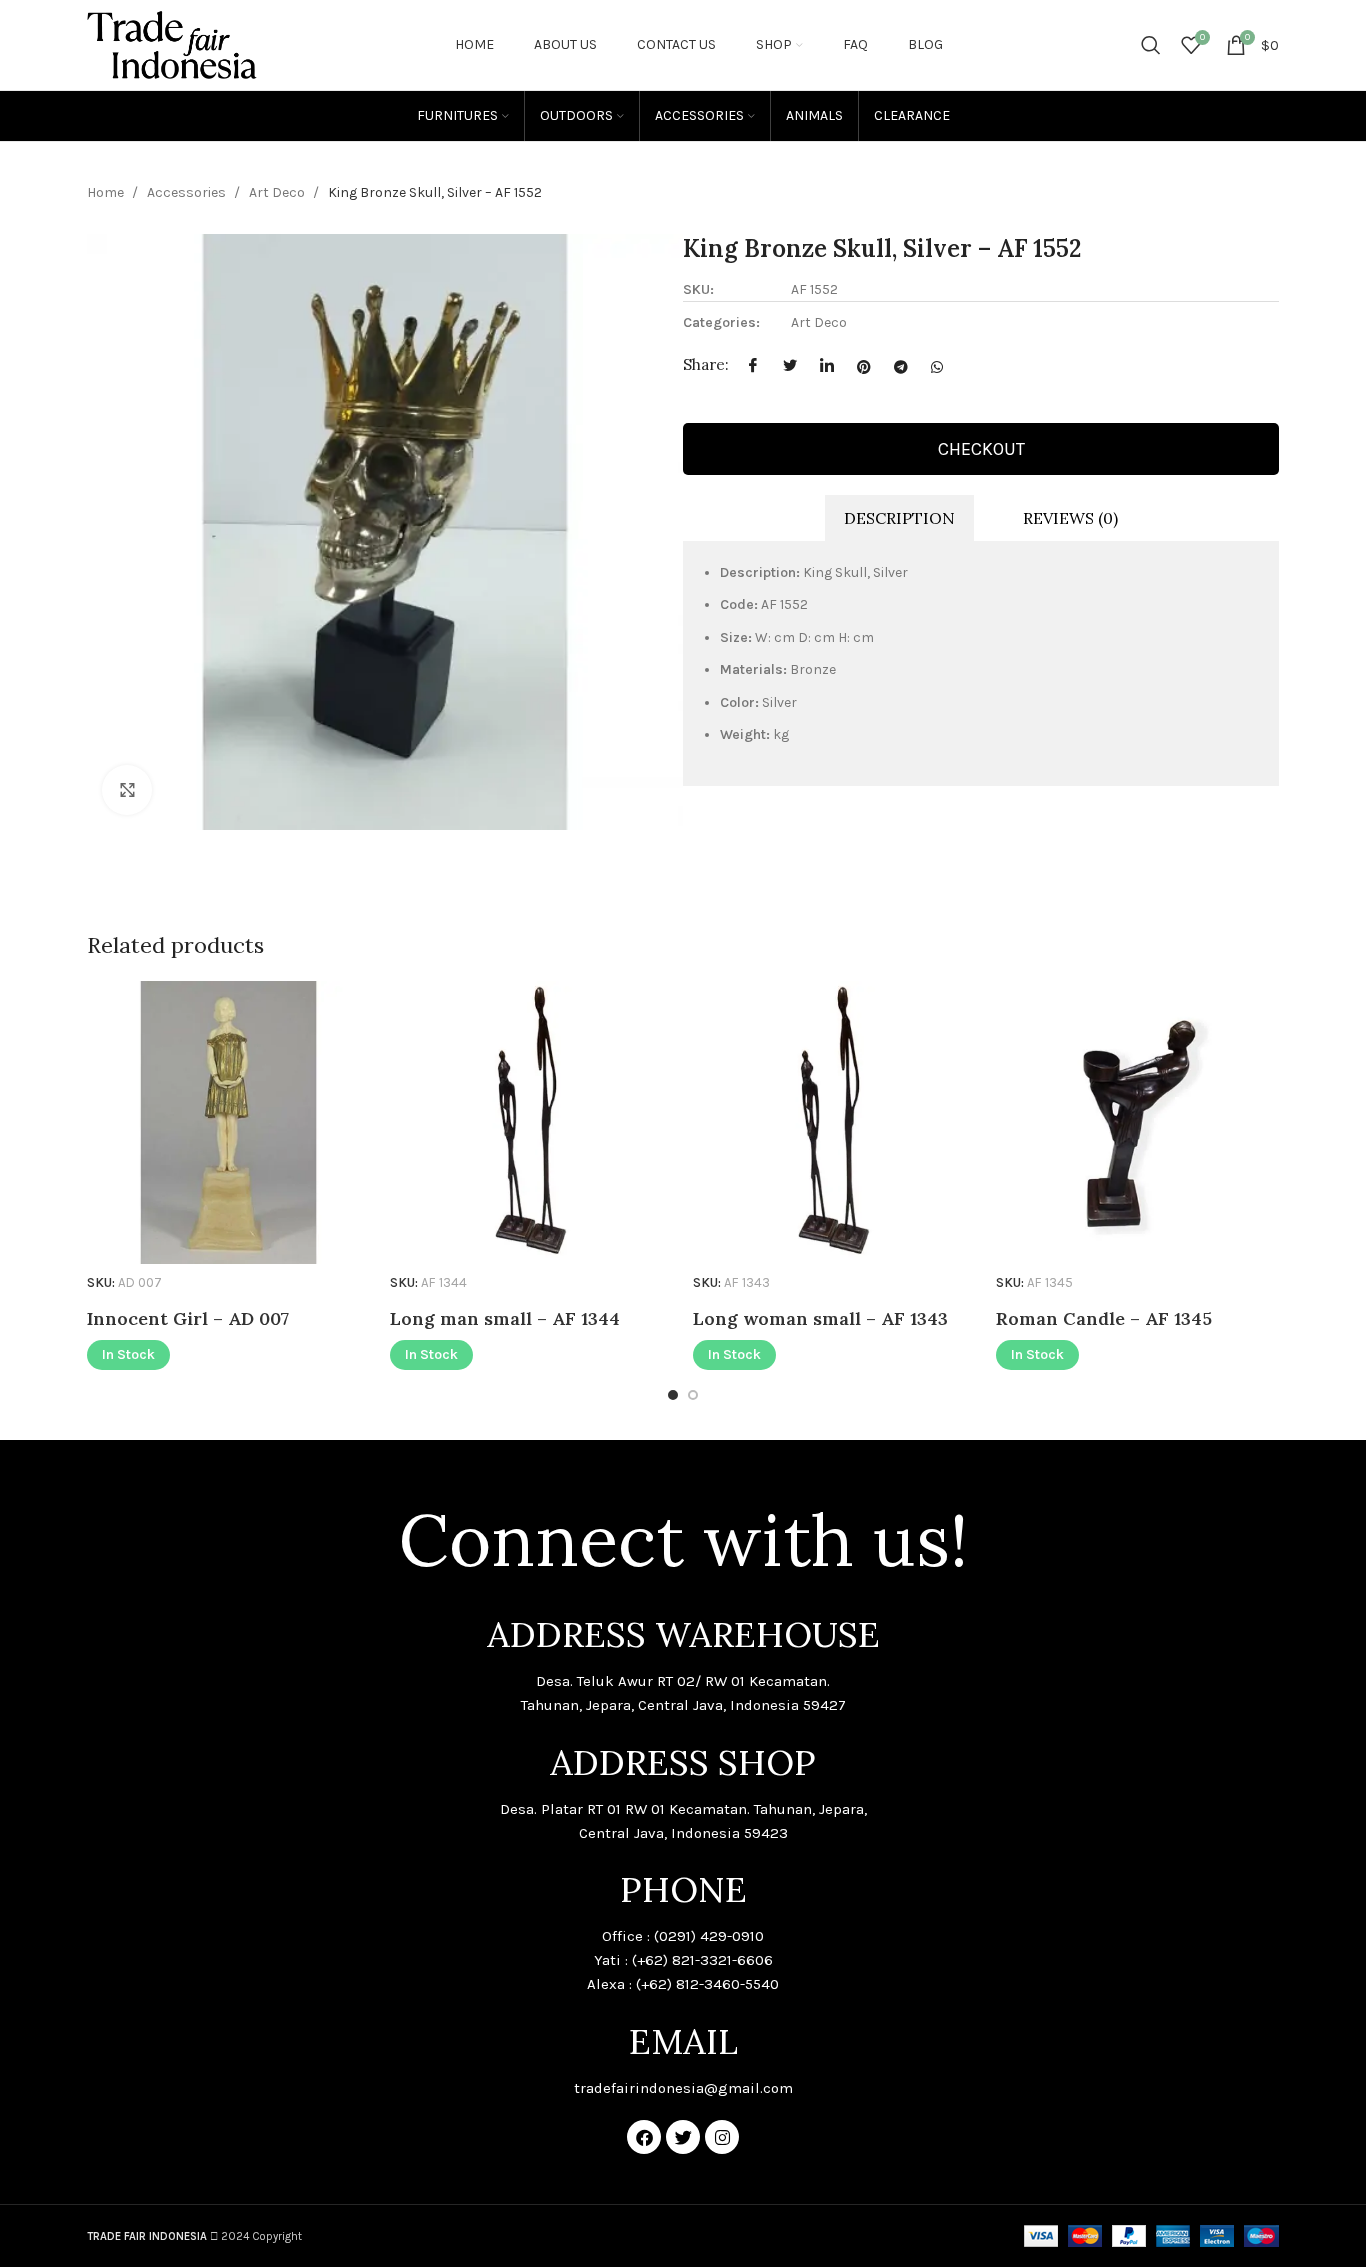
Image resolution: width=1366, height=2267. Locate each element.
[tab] (899, 518)
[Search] (1151, 45)
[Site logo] (172, 43)
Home (107, 192)
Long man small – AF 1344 (505, 1318)
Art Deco (278, 192)
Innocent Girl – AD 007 (188, 1318)
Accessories (188, 192)
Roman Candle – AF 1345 (1104, 1318)
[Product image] (228, 1122)
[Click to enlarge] (127, 790)
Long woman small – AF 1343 (820, 1318)
